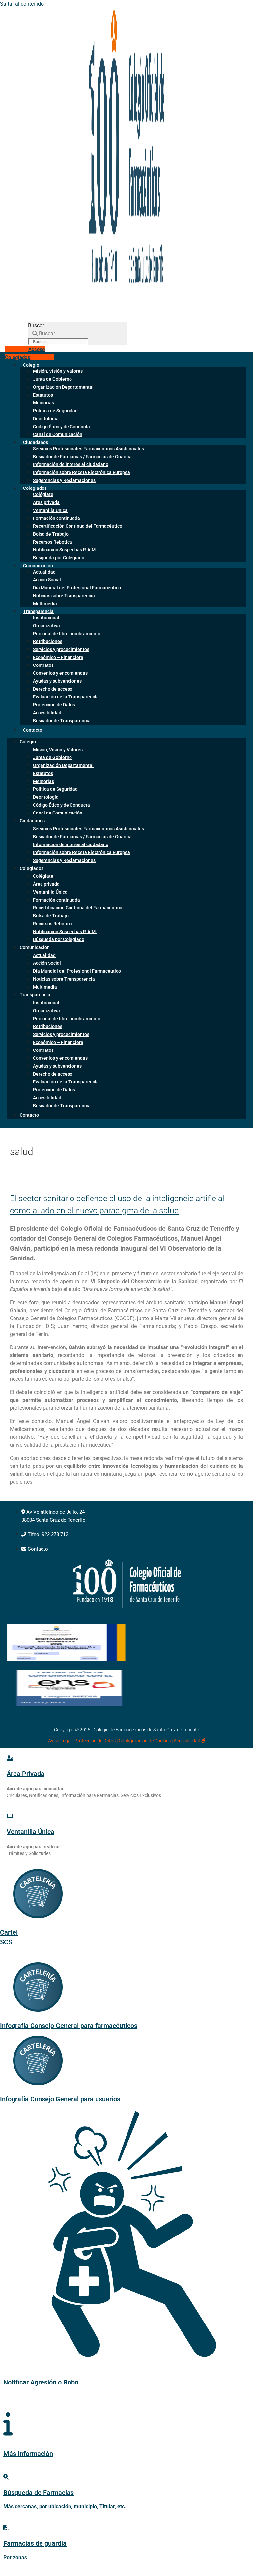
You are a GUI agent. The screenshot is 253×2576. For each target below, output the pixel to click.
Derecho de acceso (53, 689)
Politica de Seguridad (55, 411)
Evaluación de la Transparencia (66, 697)
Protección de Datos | (96, 1741)
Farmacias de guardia (35, 2543)
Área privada (46, 502)
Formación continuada (56, 518)
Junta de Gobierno (52, 379)
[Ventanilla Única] (10, 1816)
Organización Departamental (63, 387)
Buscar (36, 326)
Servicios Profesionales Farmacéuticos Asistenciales (88, 449)
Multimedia (45, 987)
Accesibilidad (47, 713)
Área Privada (26, 1774)
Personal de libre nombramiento (67, 634)
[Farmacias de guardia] (6, 2528)
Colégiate (43, 494)
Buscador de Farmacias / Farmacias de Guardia (82, 457)
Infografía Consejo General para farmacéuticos (69, 2026)
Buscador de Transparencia (62, 721)
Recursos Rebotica (53, 542)
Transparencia (38, 611)
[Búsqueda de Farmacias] (6, 2477)
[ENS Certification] (69, 1704)
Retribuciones (48, 641)
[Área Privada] (10, 1758)
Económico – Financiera (58, 657)
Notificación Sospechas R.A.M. (65, 550)
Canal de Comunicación (58, 434)
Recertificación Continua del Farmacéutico (78, 526)
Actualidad (44, 572)
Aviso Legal (60, 1741)
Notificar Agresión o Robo (41, 2382)
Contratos (43, 665)
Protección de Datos (54, 705)
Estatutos (43, 395)
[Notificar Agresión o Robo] (126, 2346)
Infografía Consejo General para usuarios (60, 2099)
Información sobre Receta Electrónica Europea (82, 472)
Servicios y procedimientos (61, 649)
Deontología (46, 419)
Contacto (33, 730)
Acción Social (47, 580)
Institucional (46, 618)
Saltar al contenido (22, 4)
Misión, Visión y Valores (58, 371)
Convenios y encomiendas (60, 673)
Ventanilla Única (50, 510)
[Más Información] (8, 2424)
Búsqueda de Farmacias (39, 2493)
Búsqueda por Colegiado (59, 558)
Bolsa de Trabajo (51, 534)
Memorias (43, 403)
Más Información (28, 2454)
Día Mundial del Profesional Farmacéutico (77, 588)
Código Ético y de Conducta (61, 427)
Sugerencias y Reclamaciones (64, 480)
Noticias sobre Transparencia (64, 596)
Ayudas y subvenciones (57, 681)
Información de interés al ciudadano (71, 464)
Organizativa (46, 626)
